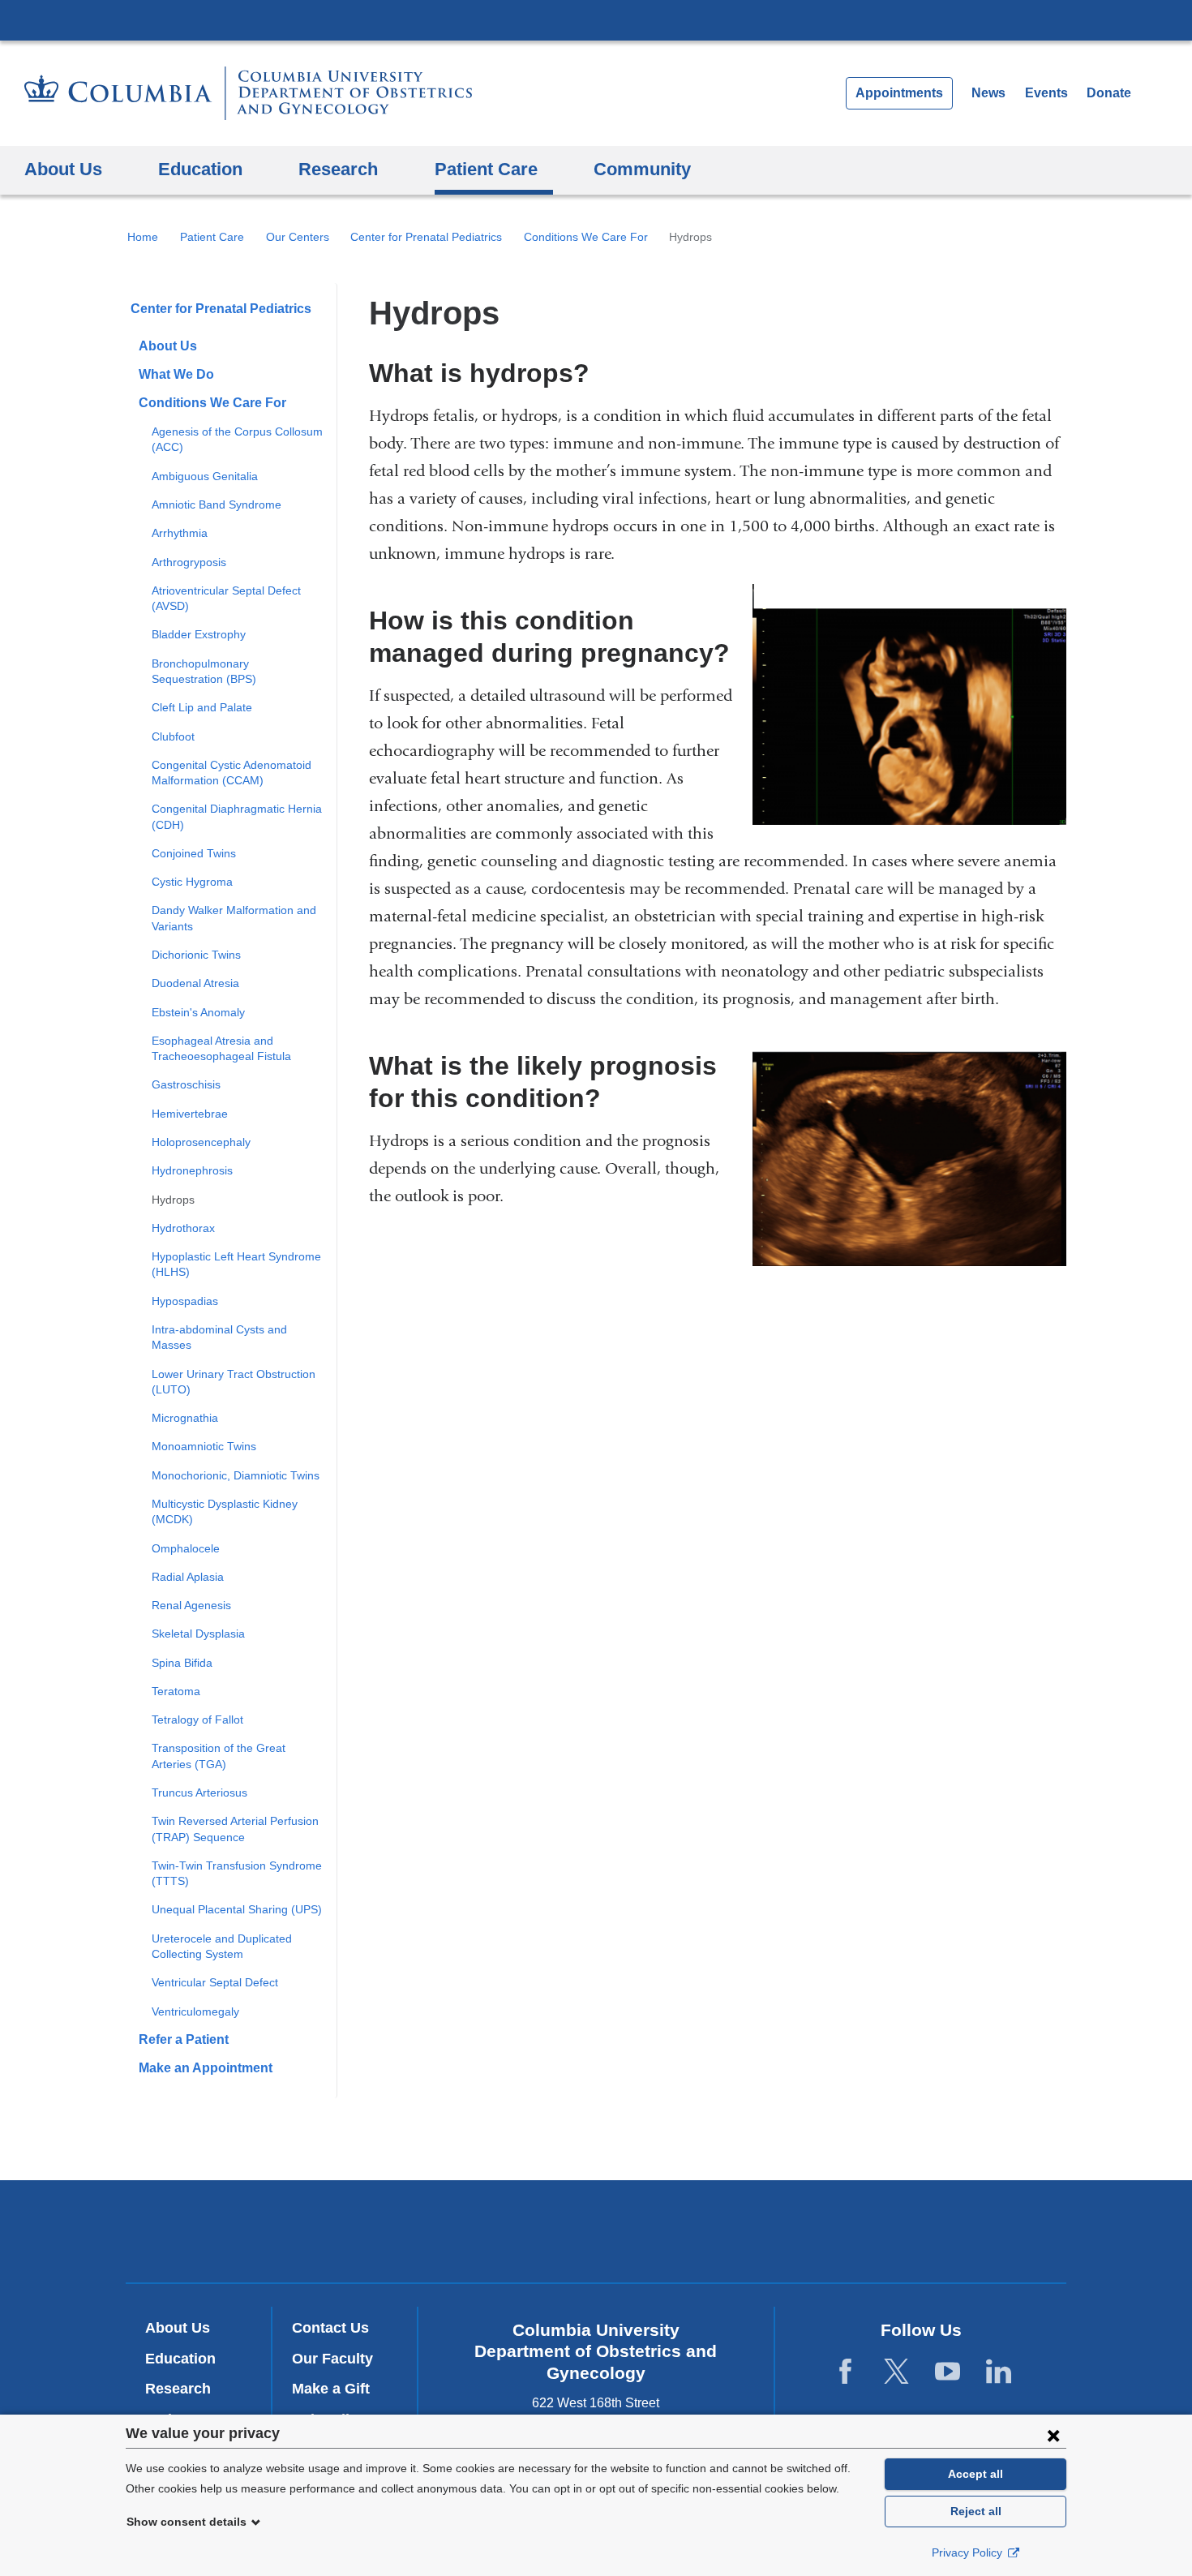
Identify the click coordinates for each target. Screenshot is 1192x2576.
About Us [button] (63, 169)
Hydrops (173, 1200)
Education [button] (200, 169)
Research (178, 2389)
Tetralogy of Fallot (197, 1719)
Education (180, 2359)
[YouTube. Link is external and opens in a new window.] (948, 2371)
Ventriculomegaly (195, 2011)
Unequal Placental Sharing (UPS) (237, 1909)
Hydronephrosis (192, 1170)
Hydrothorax (183, 1228)
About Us (168, 346)
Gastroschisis (186, 1084)
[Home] (248, 93)
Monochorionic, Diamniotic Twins (236, 1475)
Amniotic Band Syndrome (217, 504)
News (988, 93)
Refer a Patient (184, 2039)
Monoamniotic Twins (204, 1446)
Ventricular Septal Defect (215, 1982)
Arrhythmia (180, 533)
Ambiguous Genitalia (205, 476)
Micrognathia (185, 1418)
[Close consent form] (1053, 2435)
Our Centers (298, 237)
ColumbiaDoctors (830, 2231)
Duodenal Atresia (195, 983)
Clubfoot (173, 736)
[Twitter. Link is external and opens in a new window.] (896, 2371)
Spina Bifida (182, 1663)
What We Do (176, 374)
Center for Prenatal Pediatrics (426, 237)
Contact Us (330, 2328)
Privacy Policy (969, 2552)
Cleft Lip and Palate (202, 707)
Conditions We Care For (586, 237)
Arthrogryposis (189, 562)
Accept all (975, 2474)
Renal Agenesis (191, 1605)
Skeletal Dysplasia (198, 1634)
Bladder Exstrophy (199, 634)
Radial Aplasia (188, 1577)
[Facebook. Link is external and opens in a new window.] (845, 2371)
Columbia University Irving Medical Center (596, 19)
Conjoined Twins (194, 853)
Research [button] (338, 169)
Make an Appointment (206, 2068)
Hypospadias (185, 1301)
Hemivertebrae (190, 1114)
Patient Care (212, 237)
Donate (1109, 93)
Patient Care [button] (486, 169)
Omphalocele (186, 1548)
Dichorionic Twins (196, 955)
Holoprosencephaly (201, 1142)
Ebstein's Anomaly (198, 1012)
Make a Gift (331, 2389)
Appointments (899, 93)
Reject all (976, 2511)
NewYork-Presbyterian (596, 2235)
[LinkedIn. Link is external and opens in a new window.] (999, 2371)
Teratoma (176, 1691)
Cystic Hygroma (192, 882)
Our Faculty (332, 2359)
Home (143, 237)
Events (1046, 93)
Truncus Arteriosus (199, 1792)
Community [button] (642, 169)
